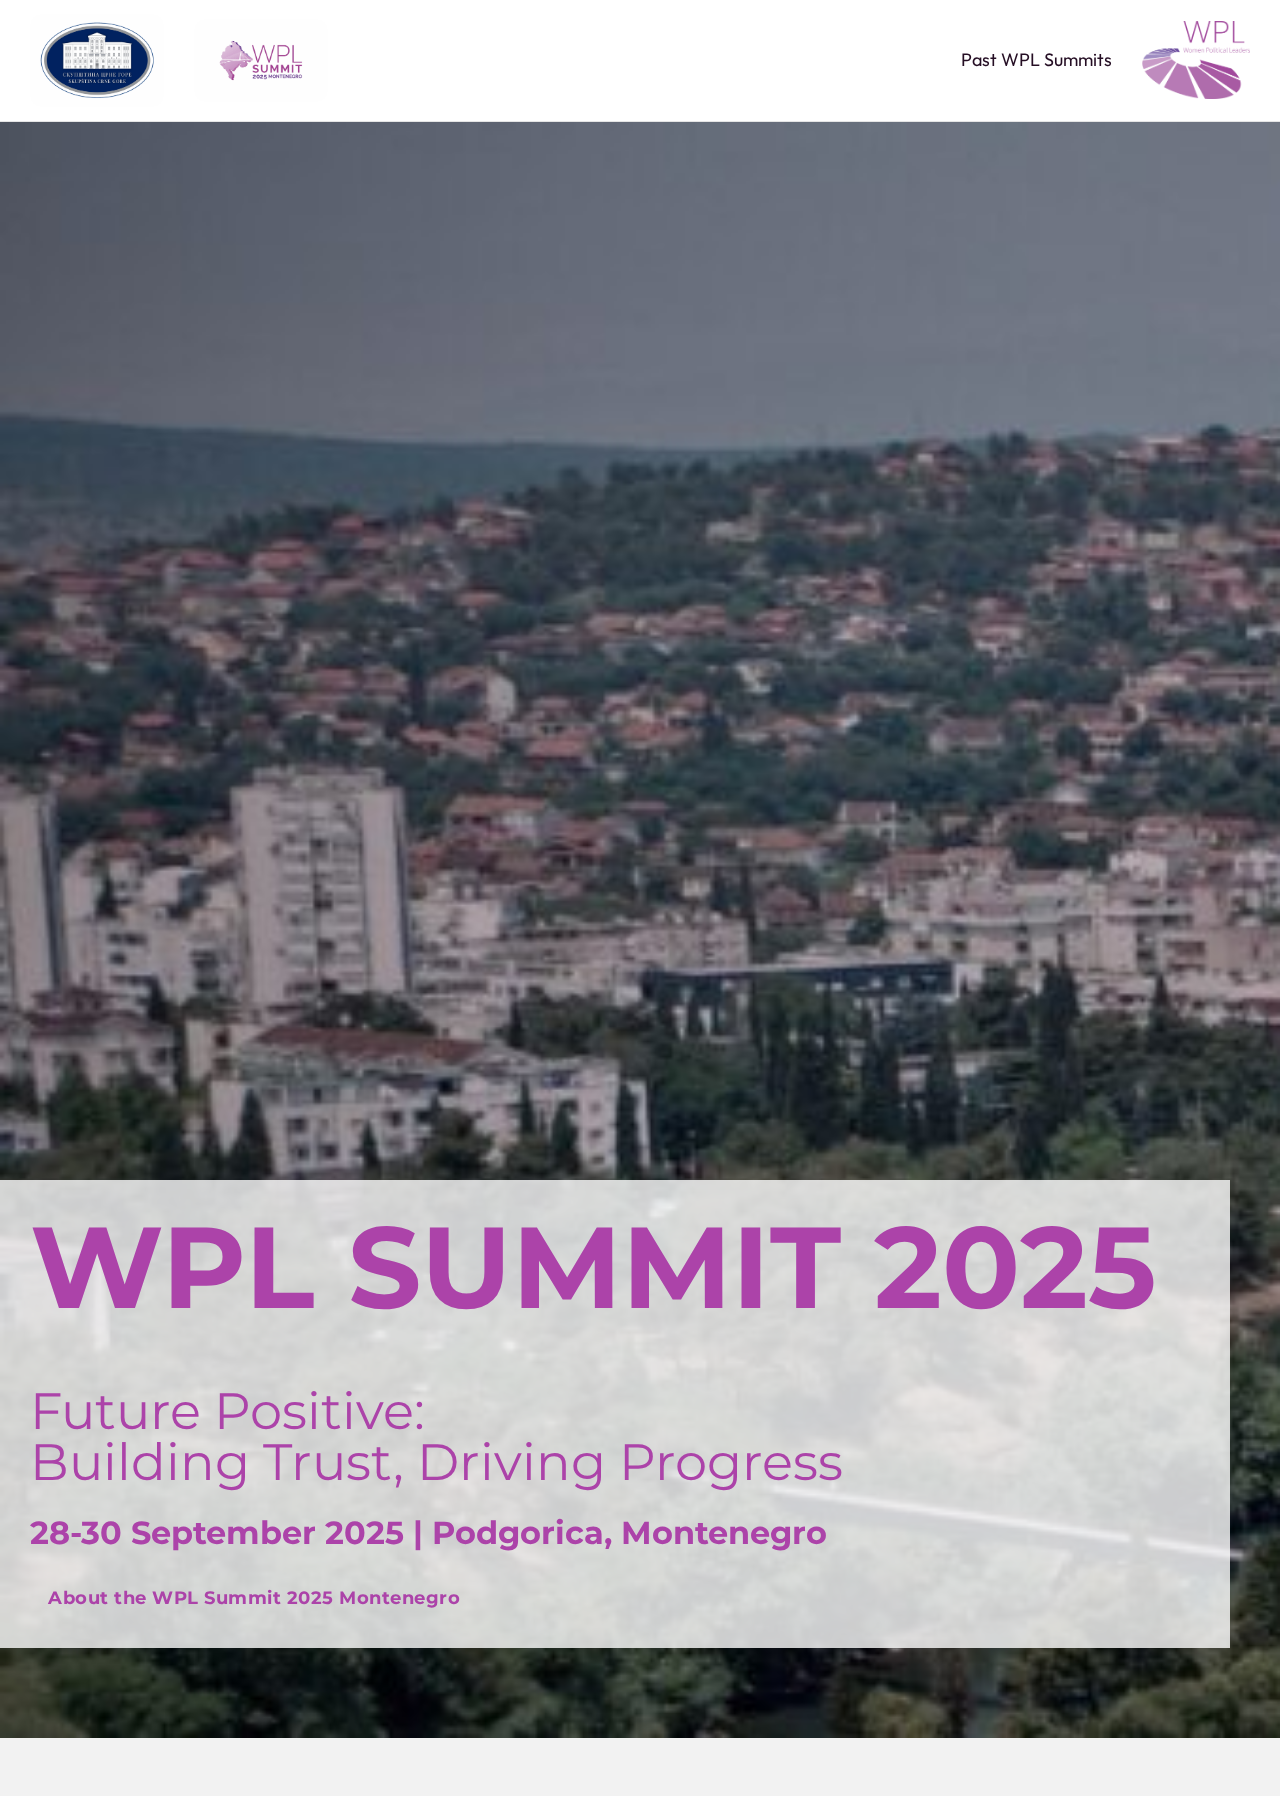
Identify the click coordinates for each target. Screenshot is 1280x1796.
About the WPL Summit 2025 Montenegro (254, 1598)
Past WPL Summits (1036, 60)
